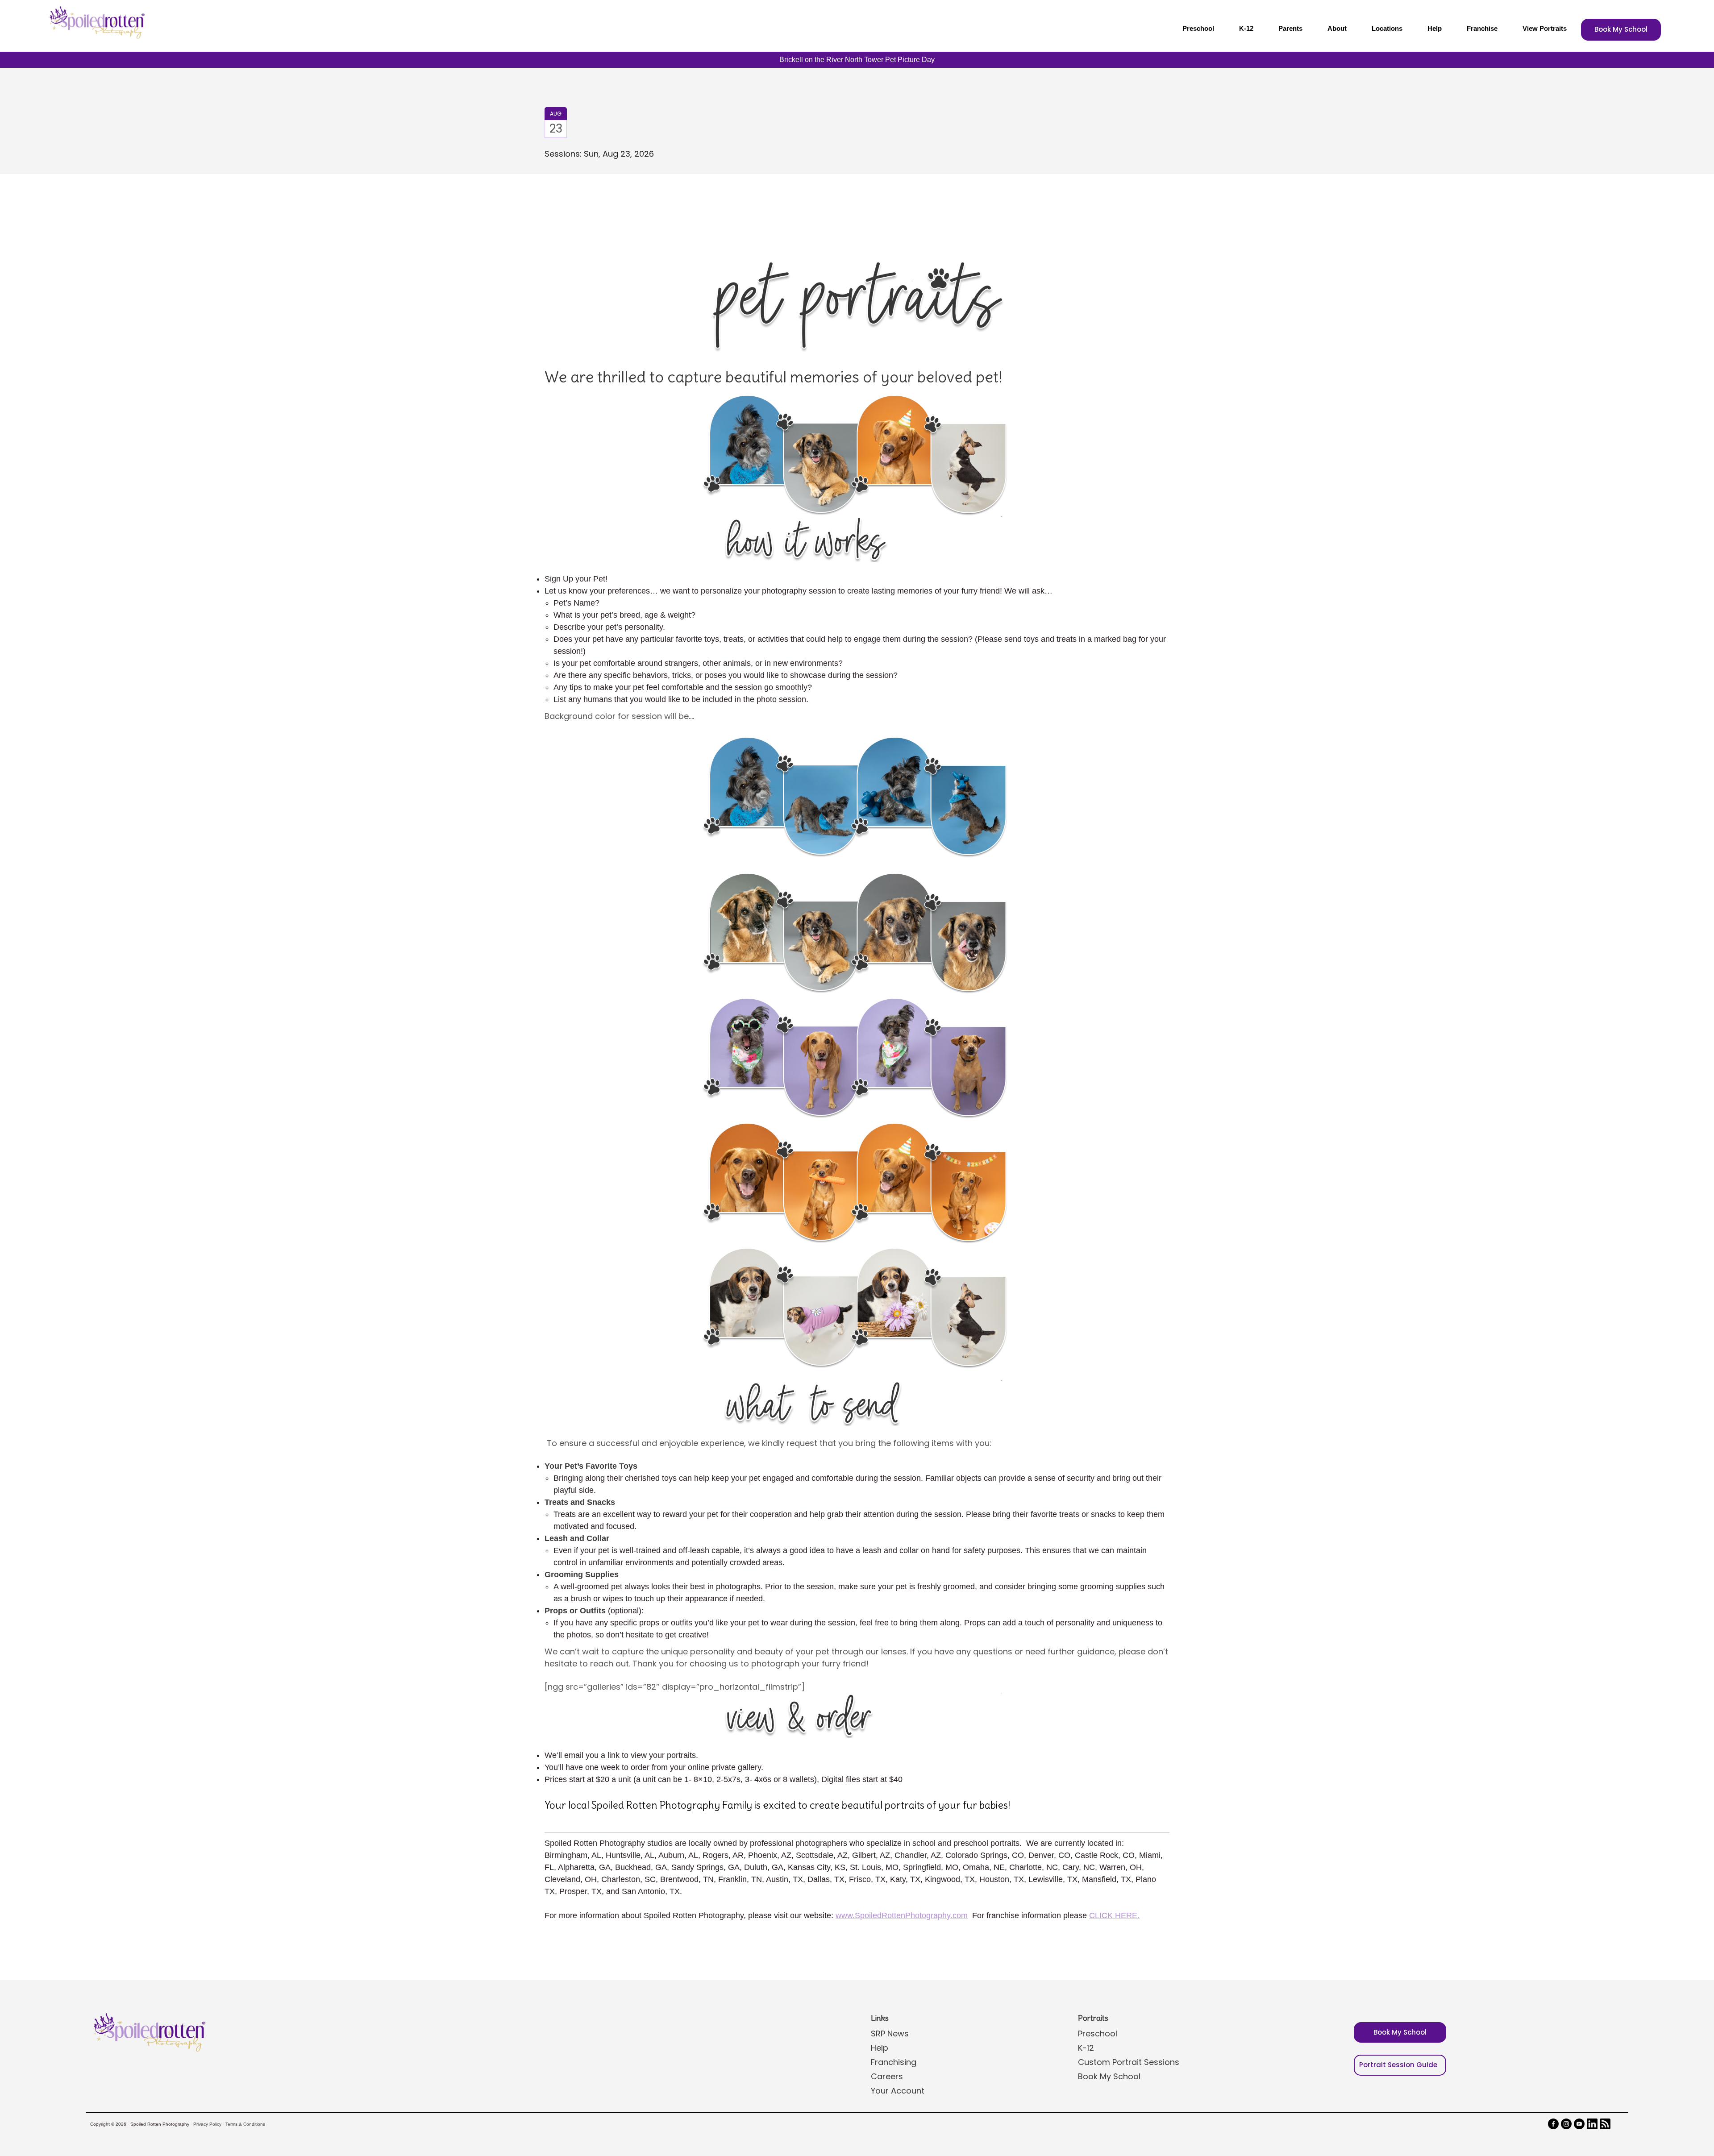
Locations (1387, 28)
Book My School (1621, 29)
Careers (887, 2076)
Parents (1290, 28)
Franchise (1482, 28)
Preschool (1198, 28)
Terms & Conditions (245, 2124)
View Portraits (1545, 28)
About (1337, 28)
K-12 (1246, 28)
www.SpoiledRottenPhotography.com (902, 1915)
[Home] (96, 22)
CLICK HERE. (1114, 1915)
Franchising (894, 2062)
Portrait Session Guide (1398, 2065)
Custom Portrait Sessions (1129, 2062)
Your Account (898, 2091)
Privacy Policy (207, 2124)
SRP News (890, 2033)
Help (1435, 28)
